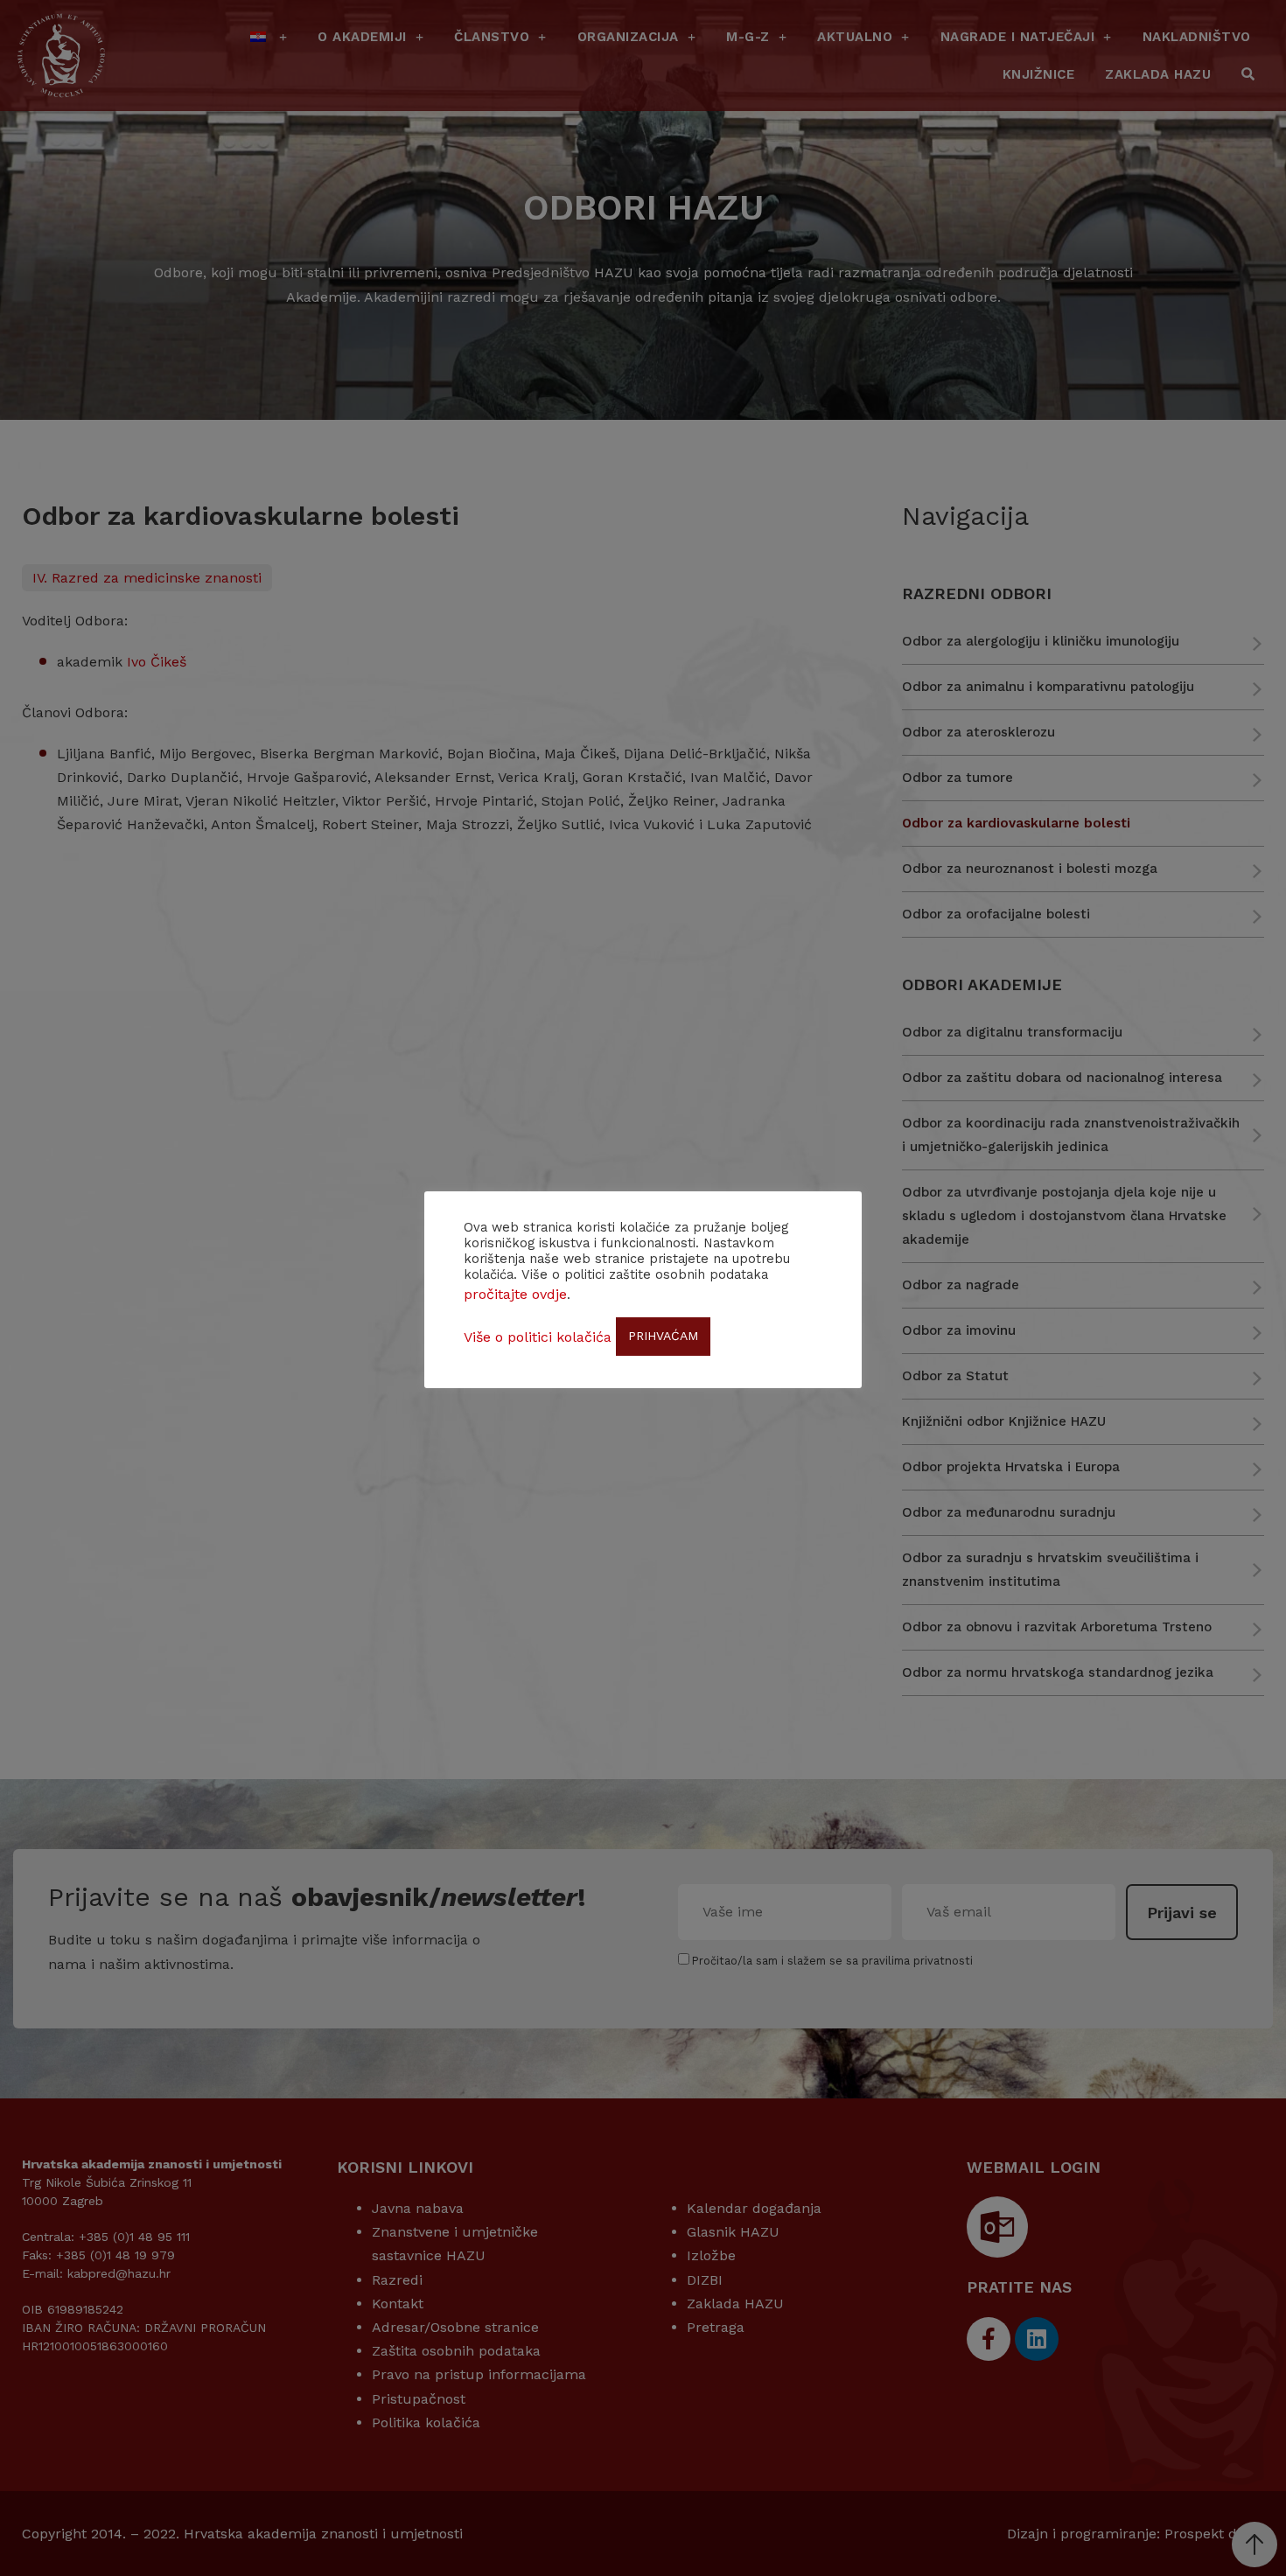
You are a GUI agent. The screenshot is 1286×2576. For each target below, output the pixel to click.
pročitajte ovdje (515, 1294)
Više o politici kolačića (538, 1337)
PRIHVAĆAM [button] (663, 1336)
